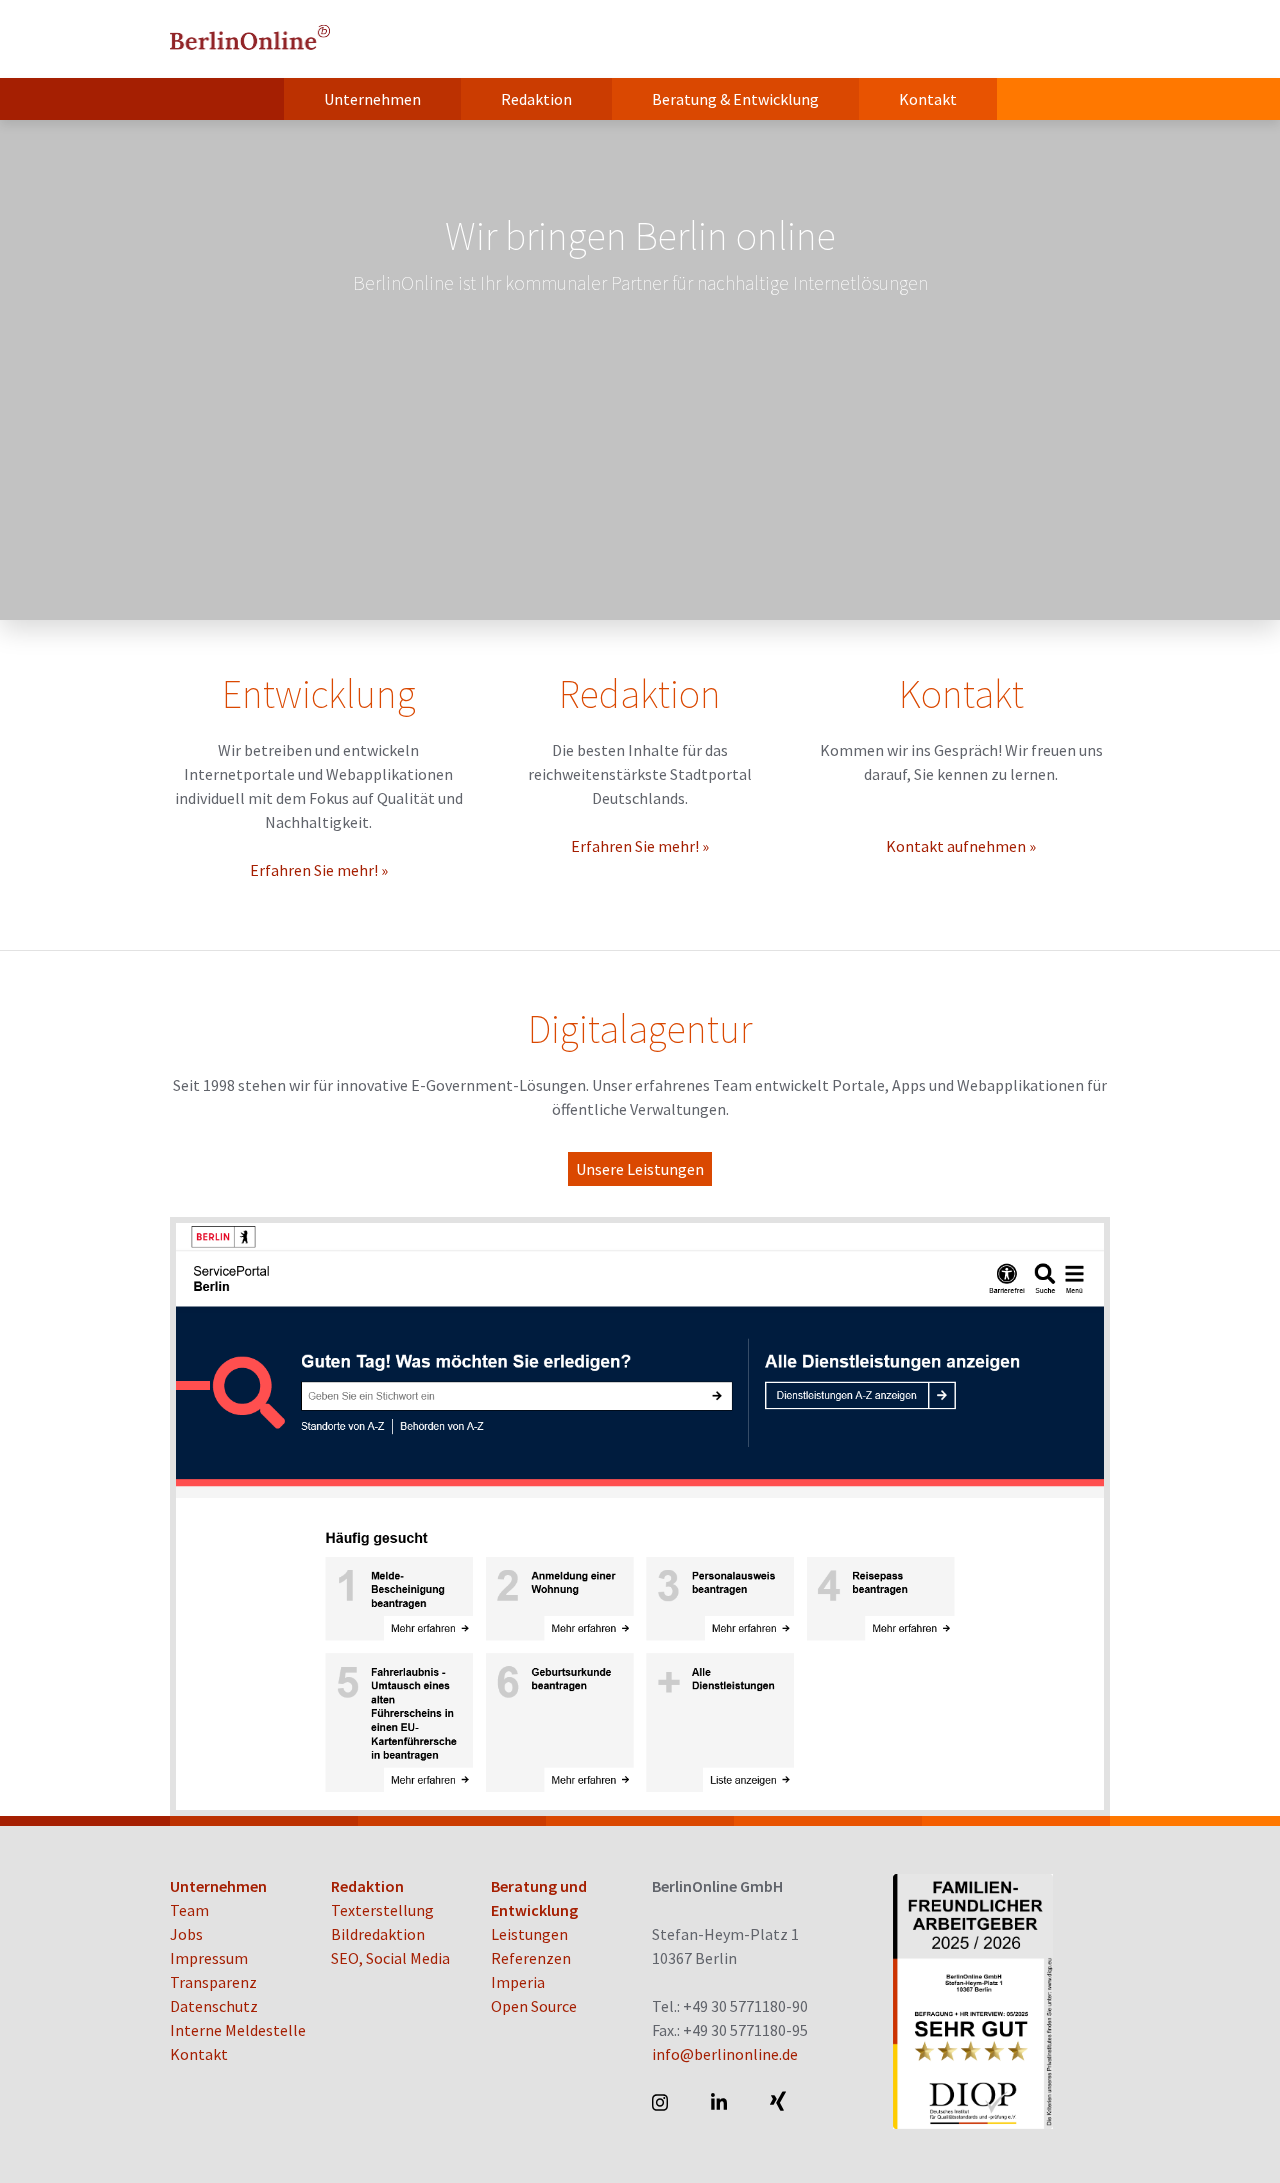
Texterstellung (382, 1910)
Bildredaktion (378, 1934)
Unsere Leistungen (640, 1169)
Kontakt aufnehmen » (961, 846)
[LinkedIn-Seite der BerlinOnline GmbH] (720, 2102)
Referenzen (531, 1958)
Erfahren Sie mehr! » (319, 870)
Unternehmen (372, 99)
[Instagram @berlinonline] (661, 2102)
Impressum (209, 1958)
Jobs (186, 1934)
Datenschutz (214, 2006)
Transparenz (213, 1982)
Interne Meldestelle (238, 2030)
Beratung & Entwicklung (735, 99)
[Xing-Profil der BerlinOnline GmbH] (779, 2102)
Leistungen (529, 1934)
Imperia (518, 1982)
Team (189, 1910)
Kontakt (928, 99)
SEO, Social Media (390, 1958)
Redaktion (536, 99)
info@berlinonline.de (725, 2054)
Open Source (534, 2006)
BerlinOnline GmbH (250, 39)
